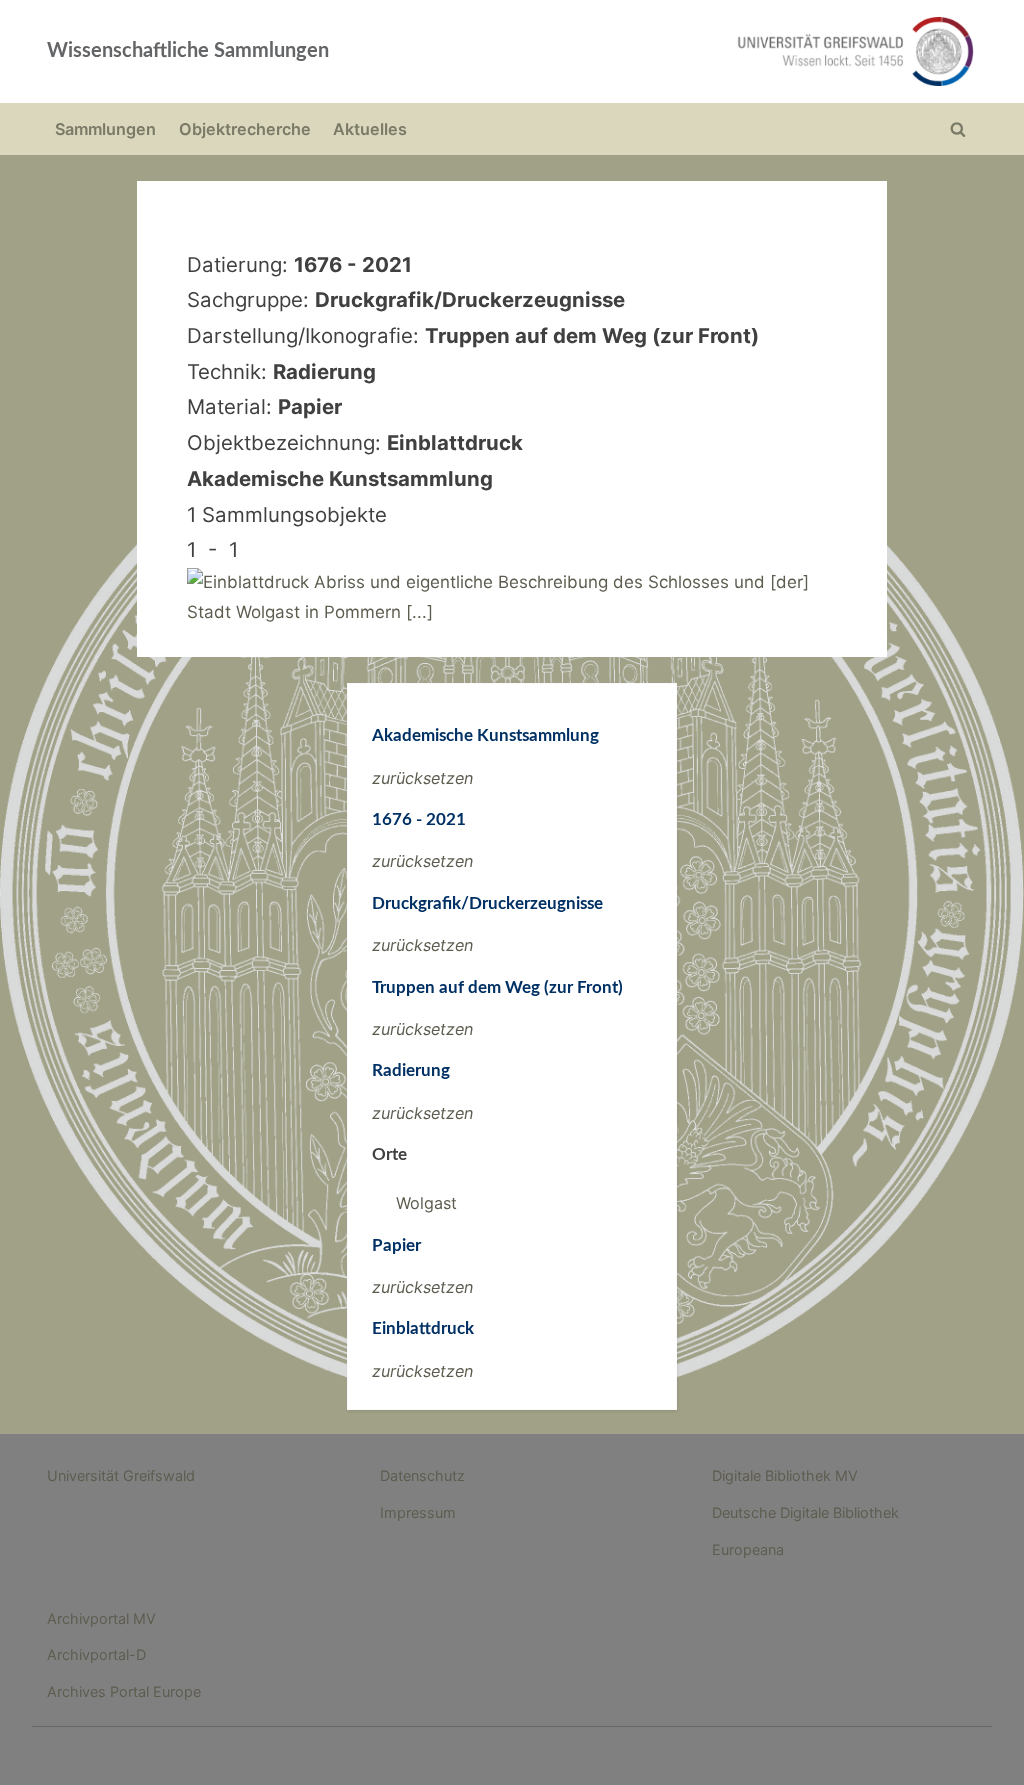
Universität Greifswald (121, 1475)
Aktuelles (370, 129)
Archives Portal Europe (124, 1691)
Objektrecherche (245, 129)
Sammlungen (105, 129)
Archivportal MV (101, 1618)
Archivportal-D (96, 1654)
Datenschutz (422, 1475)
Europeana (748, 1549)
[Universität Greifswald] (698, 51)
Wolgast (426, 1203)
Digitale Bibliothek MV (785, 1475)
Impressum (418, 1512)
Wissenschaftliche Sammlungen (188, 51)
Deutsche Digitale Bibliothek (805, 1512)
